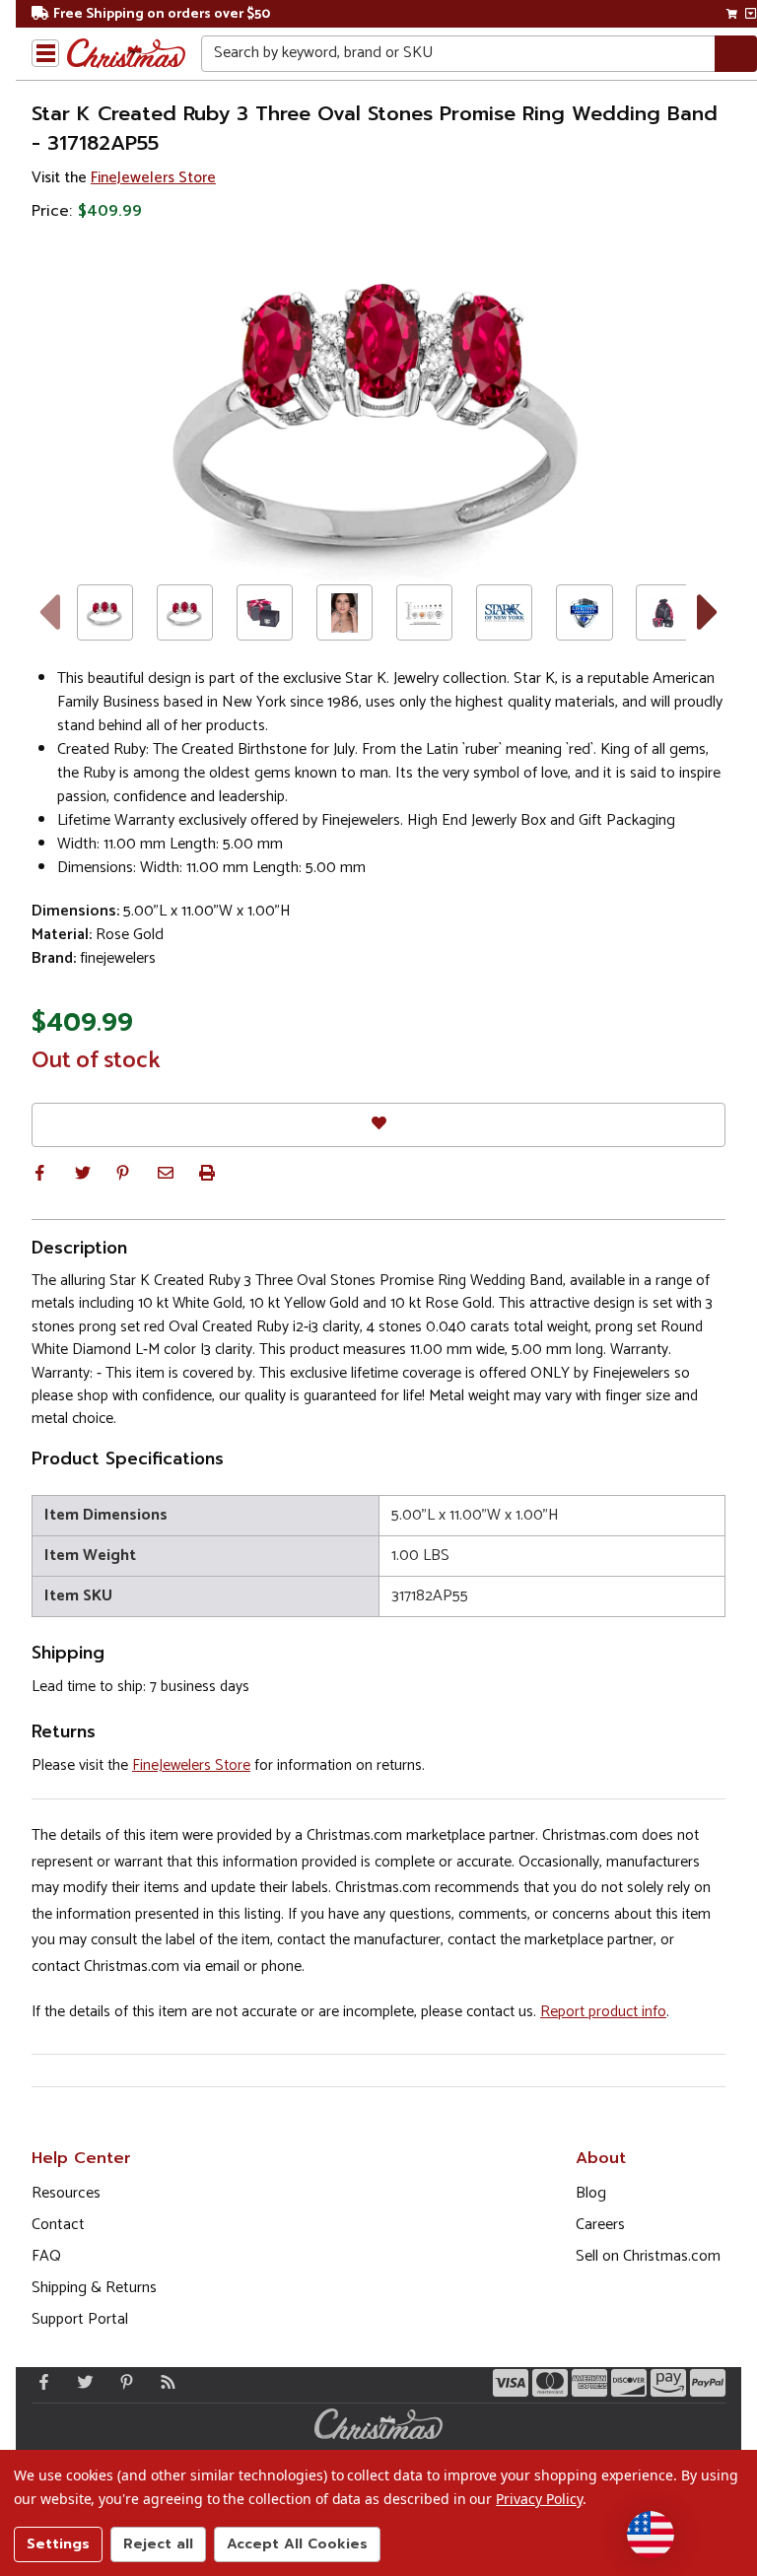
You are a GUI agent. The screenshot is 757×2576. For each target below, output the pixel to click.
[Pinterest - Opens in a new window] (122, 2382)
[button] (39, 1173)
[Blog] (164, 2382)
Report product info (603, 2012)
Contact (58, 2225)
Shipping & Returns (94, 2288)
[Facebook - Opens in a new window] (39, 2382)
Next (708, 612)
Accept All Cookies (297, 2544)
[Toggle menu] (45, 53)
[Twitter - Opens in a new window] (81, 2382)
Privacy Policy (539, 2499)
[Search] (736, 54)
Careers (600, 2225)
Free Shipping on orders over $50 (162, 14)
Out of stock (96, 1061)
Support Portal (80, 2319)
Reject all (158, 2544)
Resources (66, 2193)
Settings (58, 2544)
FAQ (46, 2256)
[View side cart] (751, 14)
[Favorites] (378, 1125)
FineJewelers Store (153, 178)
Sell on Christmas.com (648, 2256)
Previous (49, 612)
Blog (591, 2193)
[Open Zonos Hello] (651, 2535)
